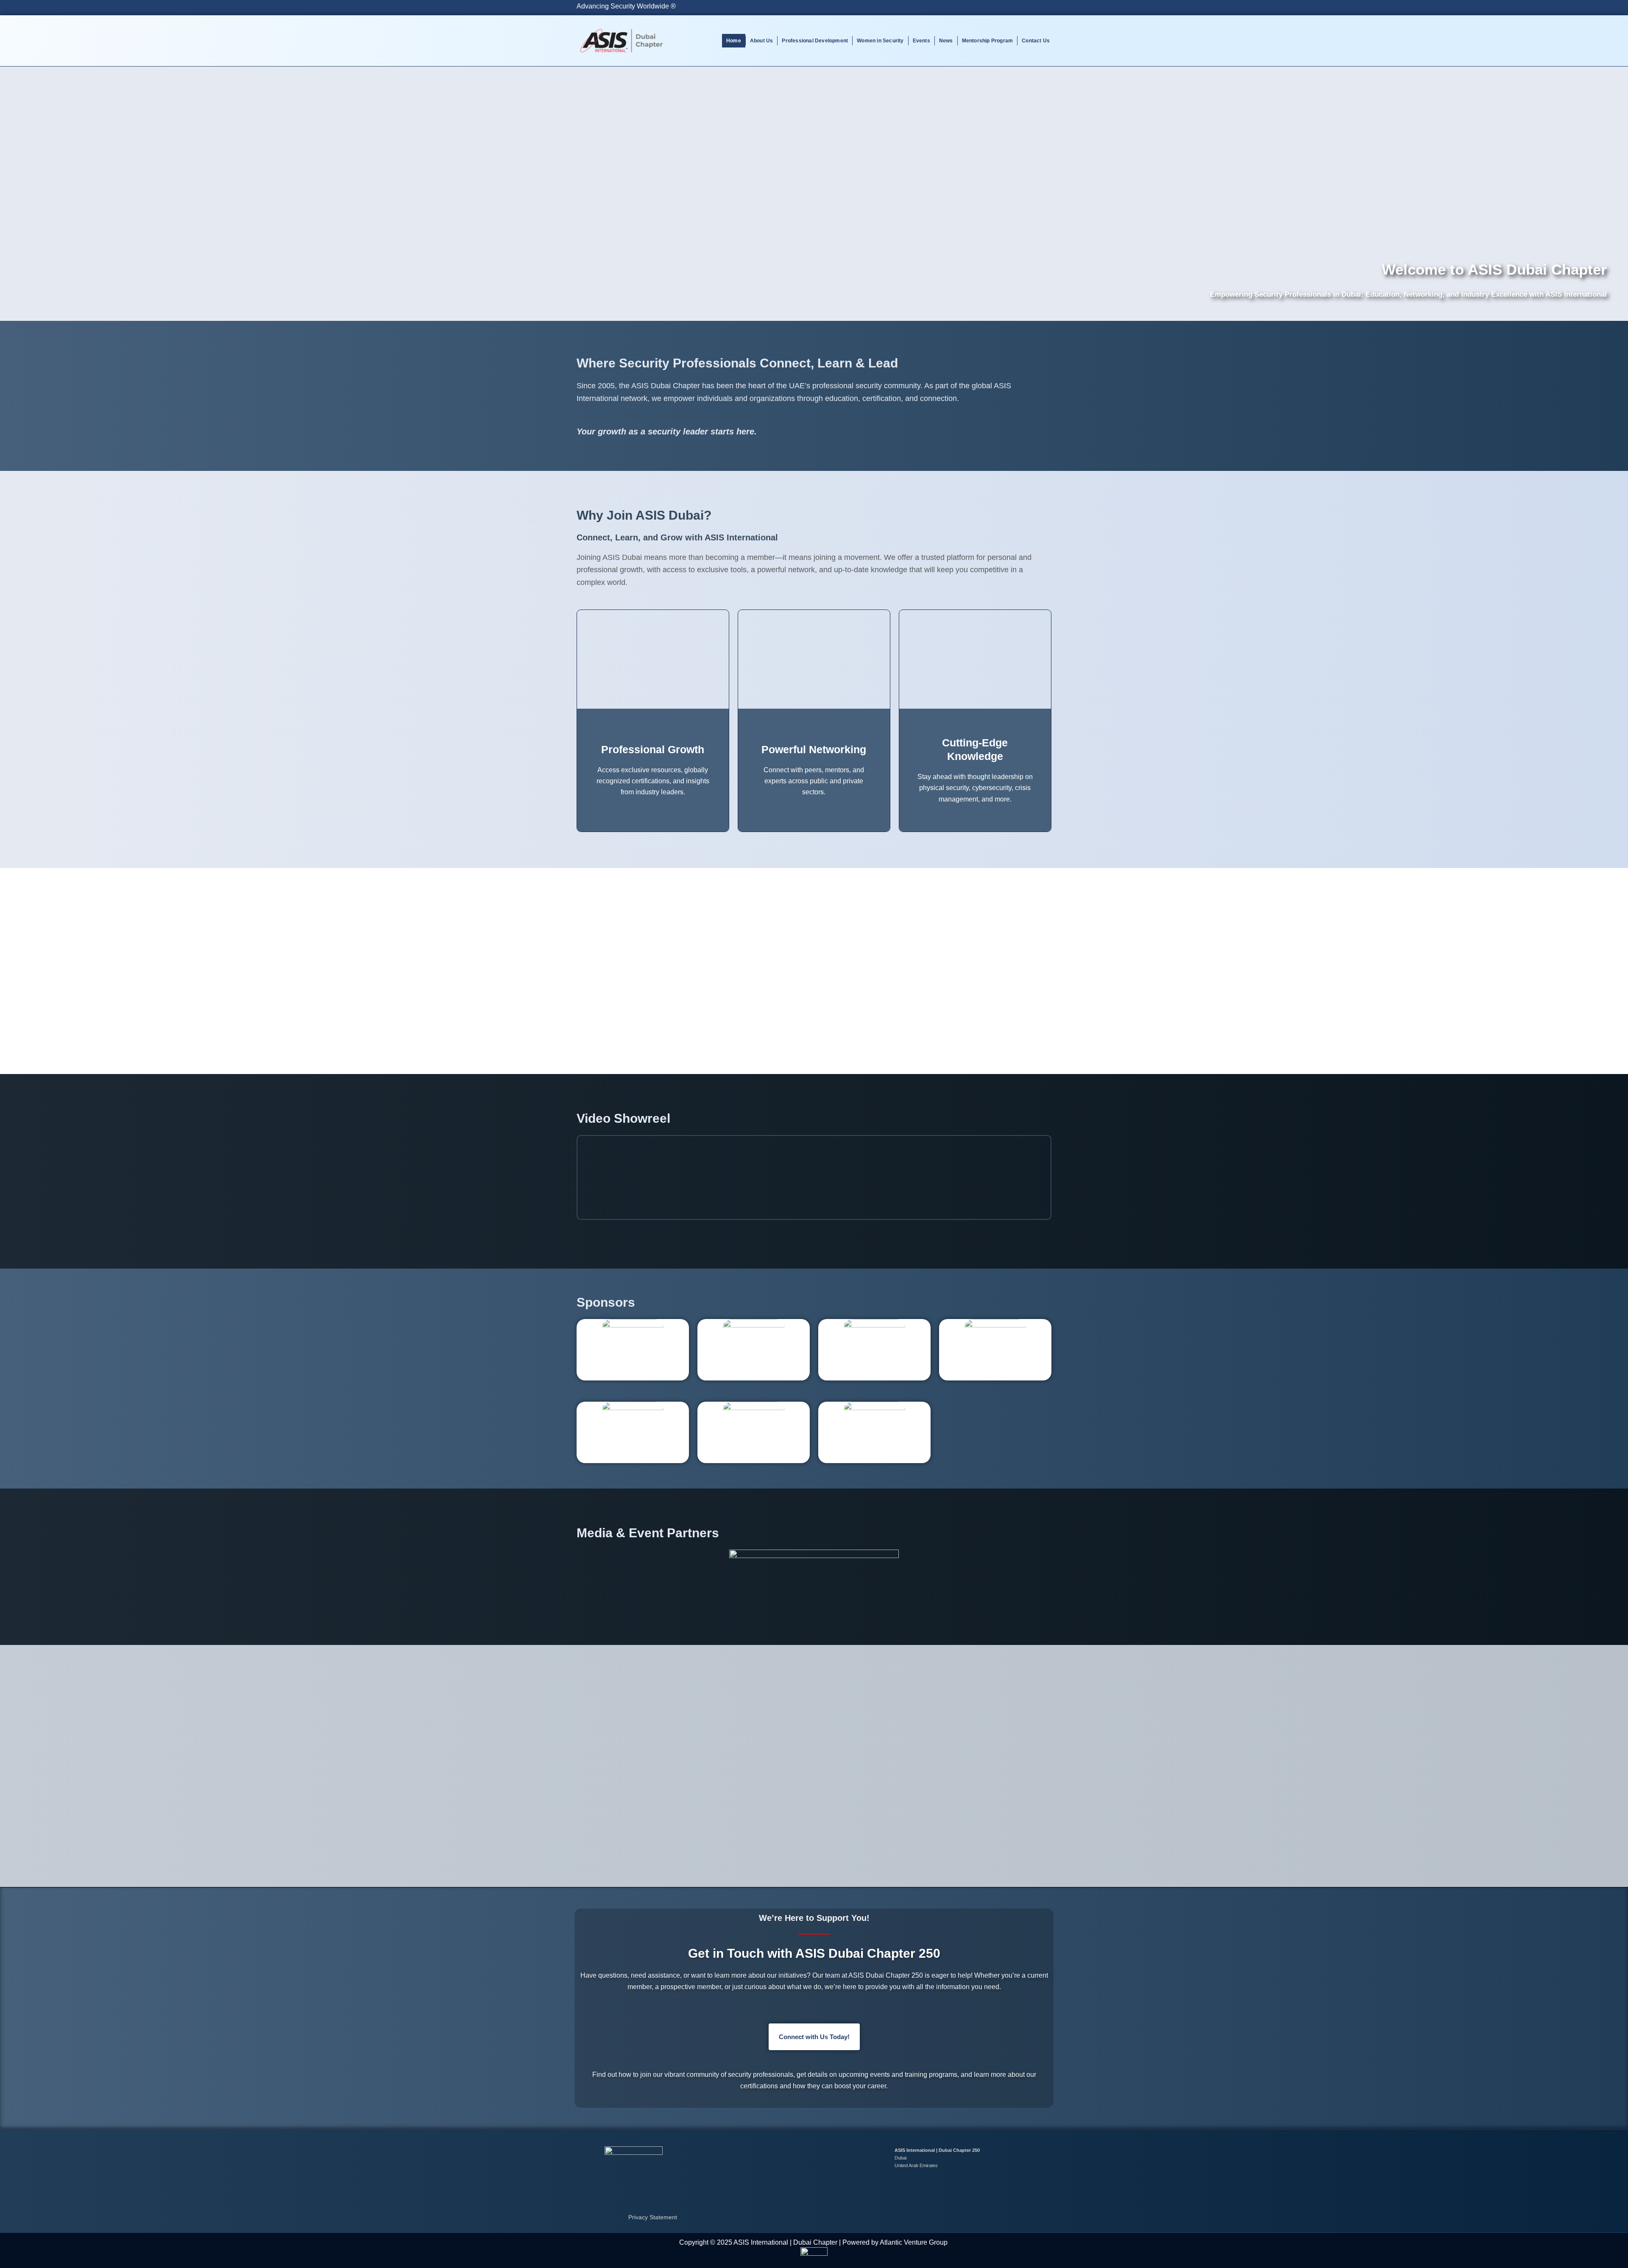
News (946, 41)
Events (921, 41)
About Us (762, 41)
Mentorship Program (988, 41)
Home (734, 41)
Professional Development (815, 41)
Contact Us (1036, 41)
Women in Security (880, 41)
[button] (584, 1177)
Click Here (814, 1050)
